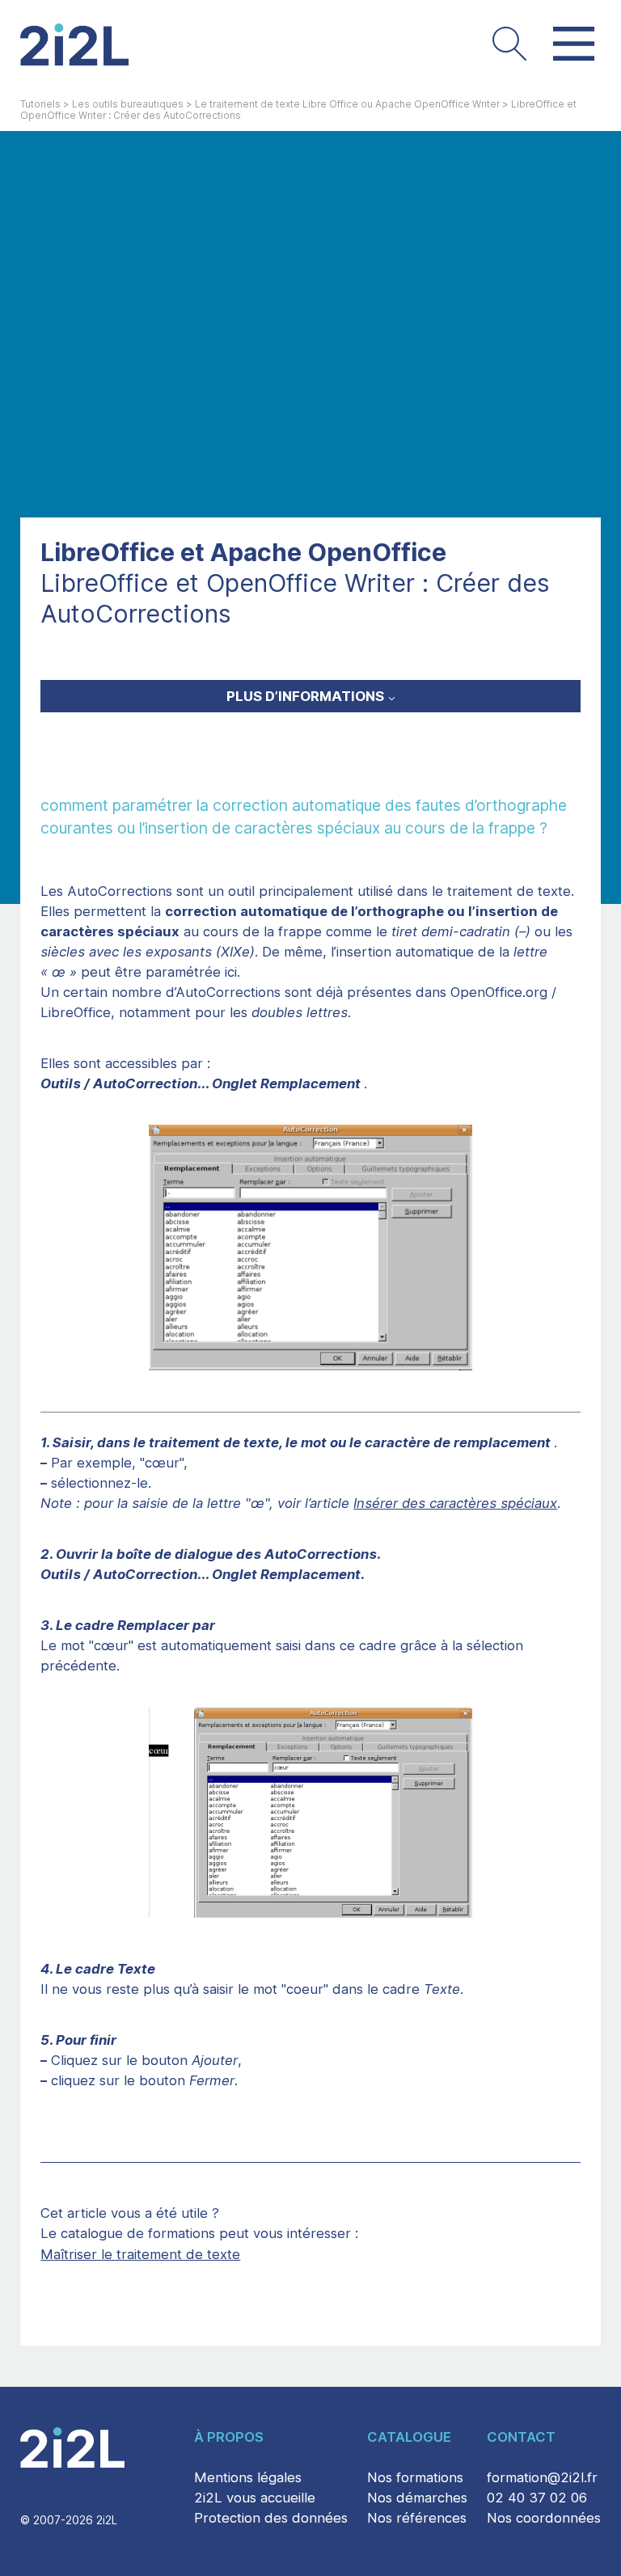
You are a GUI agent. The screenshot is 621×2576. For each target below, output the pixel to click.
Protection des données (271, 2518)
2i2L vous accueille (255, 2498)
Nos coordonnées (544, 2518)
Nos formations (415, 2477)
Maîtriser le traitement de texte (140, 2254)
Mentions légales (248, 2477)
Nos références (417, 2518)
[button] (509, 44)
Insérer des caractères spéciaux (455, 1503)
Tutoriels (40, 104)
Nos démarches (417, 2498)
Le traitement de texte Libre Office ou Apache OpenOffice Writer (347, 104)
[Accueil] (74, 44)
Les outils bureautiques (128, 104)
